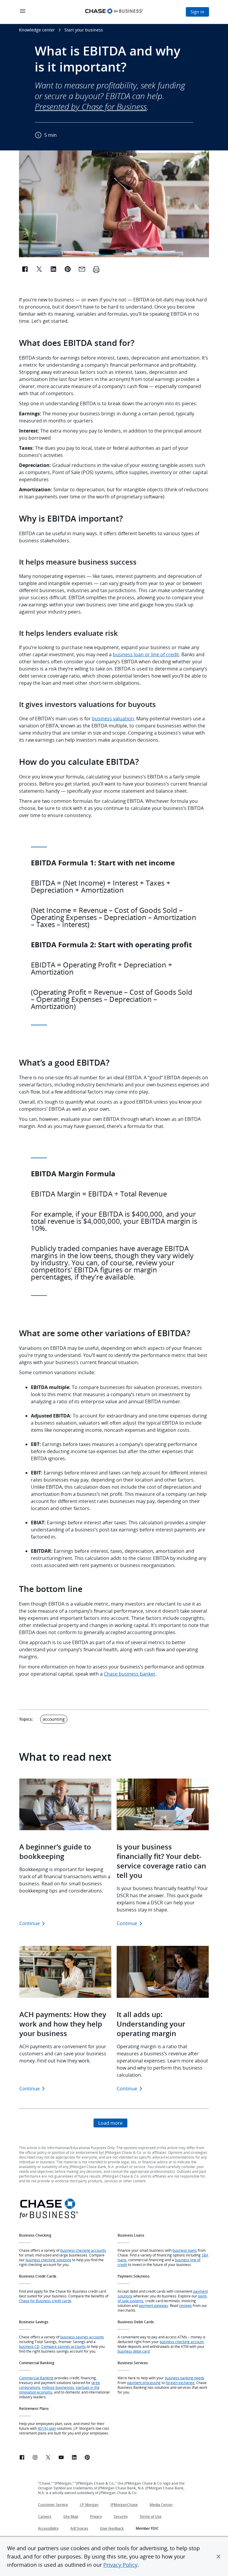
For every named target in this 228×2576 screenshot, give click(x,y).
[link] (22, 2458)
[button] (218, 2556)
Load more (110, 2123)
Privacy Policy (120, 2565)
